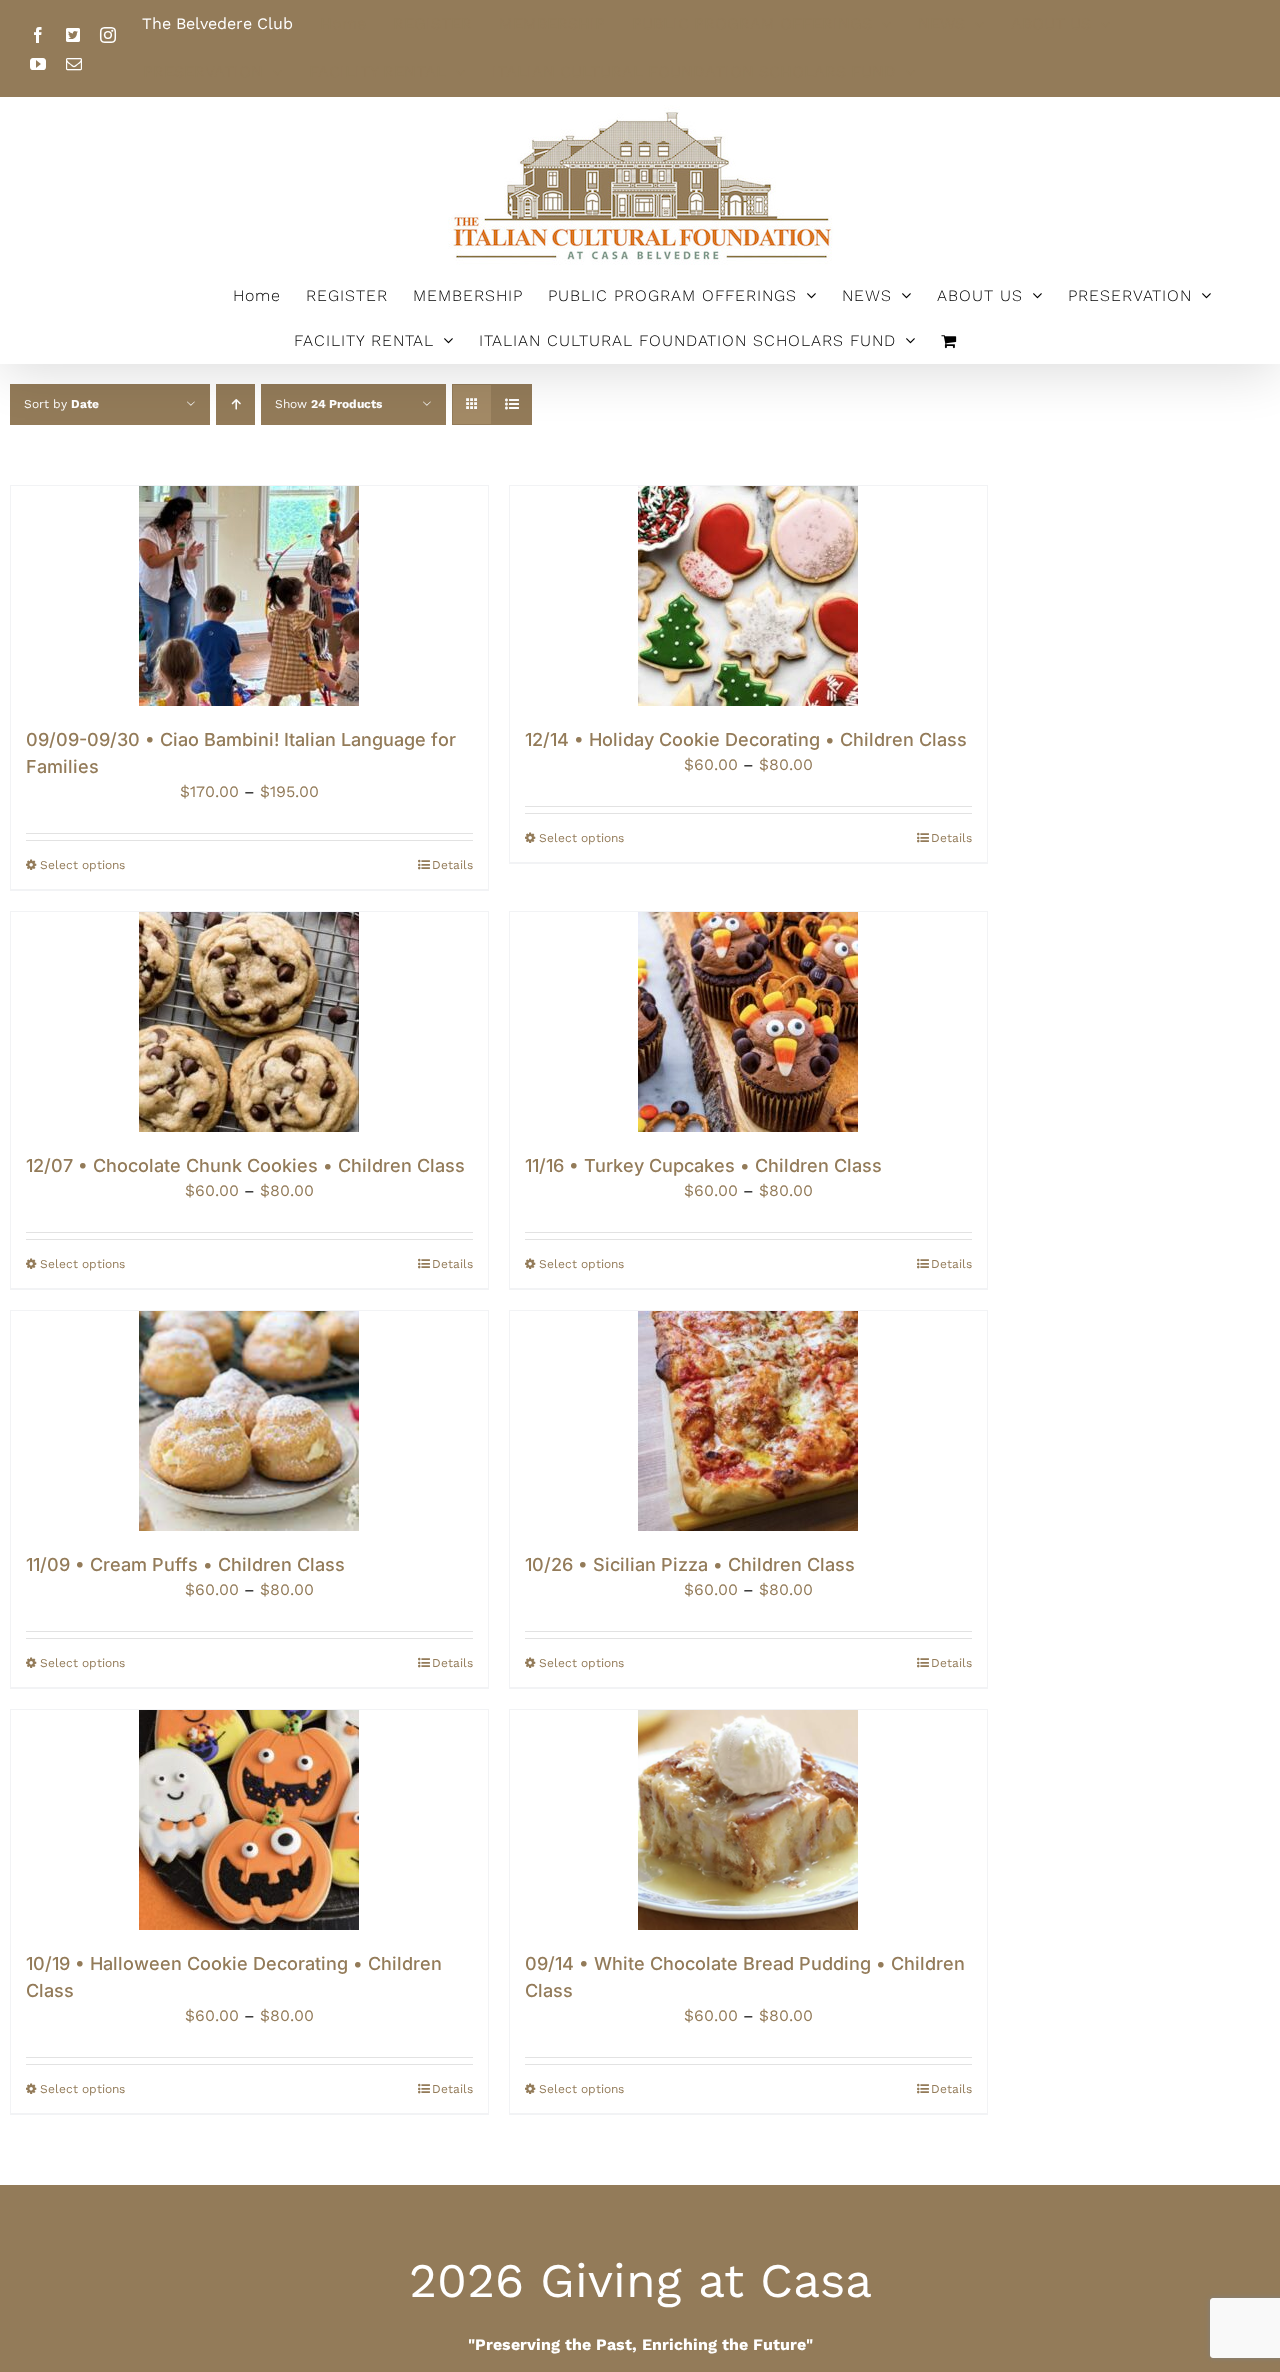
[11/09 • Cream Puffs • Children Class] (249, 1421)
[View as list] (511, 404)
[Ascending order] (235, 404)
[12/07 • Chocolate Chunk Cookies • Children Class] (249, 1022)
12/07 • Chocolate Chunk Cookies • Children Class (245, 1165)
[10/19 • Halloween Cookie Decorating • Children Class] (249, 1820)
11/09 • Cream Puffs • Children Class (185, 1564)
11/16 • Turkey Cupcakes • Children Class (703, 1165)
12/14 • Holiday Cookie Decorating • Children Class (746, 739)
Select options (82, 865)
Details (452, 865)
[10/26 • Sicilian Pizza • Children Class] (748, 1421)
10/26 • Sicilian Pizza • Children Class (690, 1564)
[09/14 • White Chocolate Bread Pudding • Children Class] (748, 1820)
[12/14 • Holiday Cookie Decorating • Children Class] (748, 596)
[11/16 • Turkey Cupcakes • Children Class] (748, 1022)
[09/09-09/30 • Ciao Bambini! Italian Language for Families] (249, 596)
